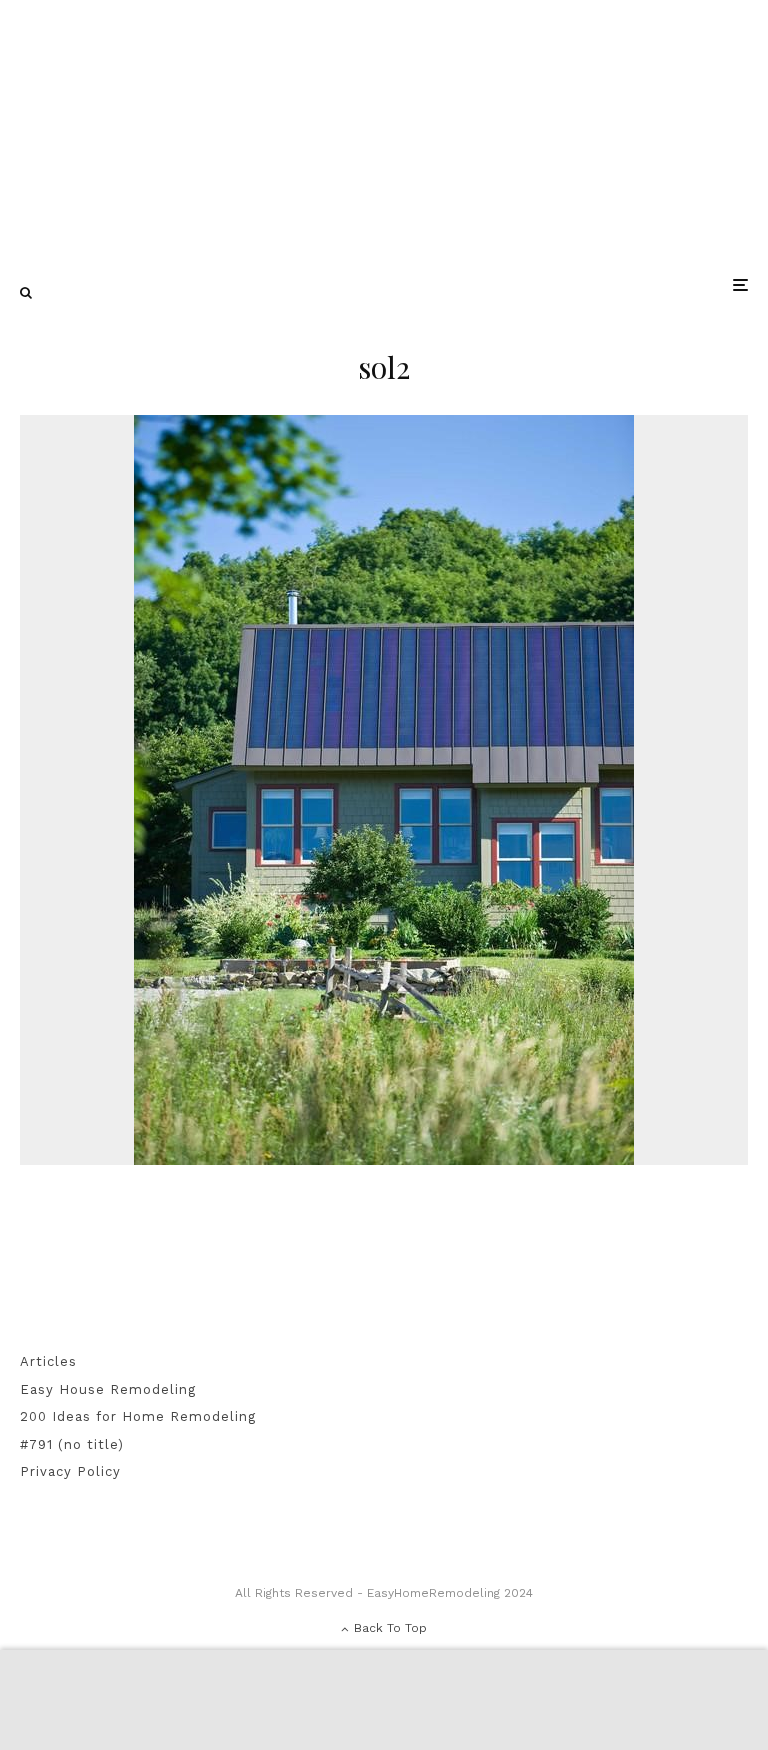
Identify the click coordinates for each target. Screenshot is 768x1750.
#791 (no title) (72, 1444)
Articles (48, 1361)
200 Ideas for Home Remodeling (138, 1416)
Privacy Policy (70, 1471)
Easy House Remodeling (108, 1389)
